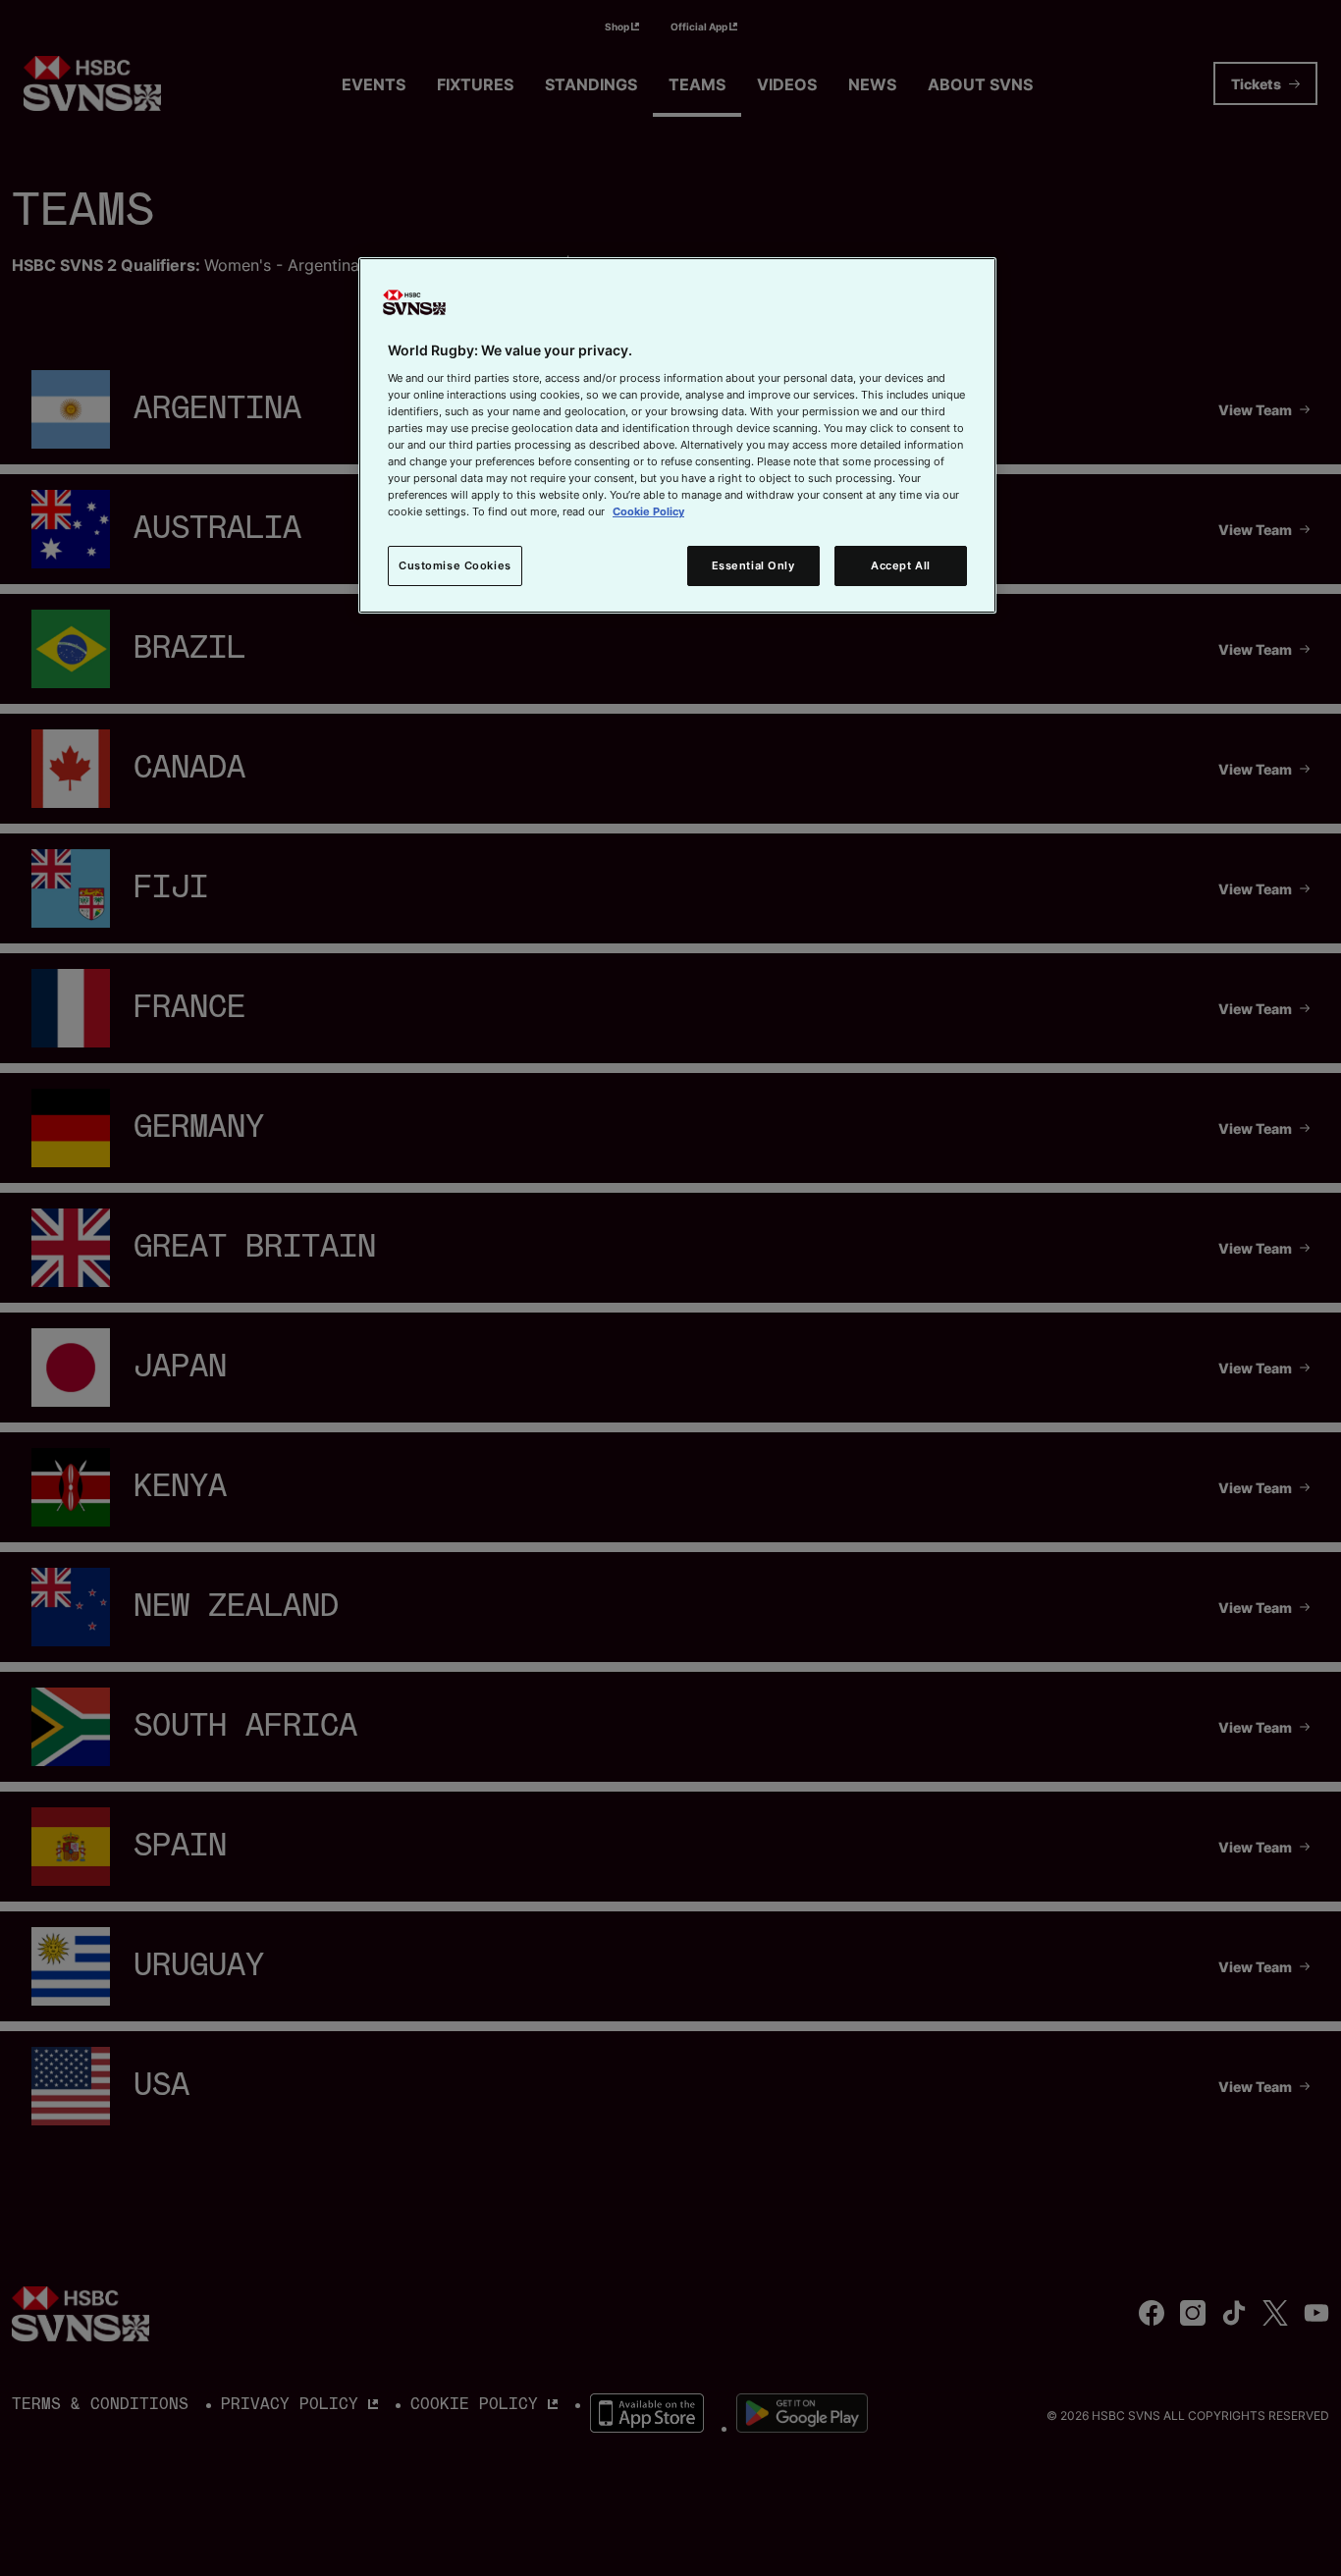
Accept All (901, 565)
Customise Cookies (455, 565)
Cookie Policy (648, 511)
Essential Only (753, 565)
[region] (677, 435)
